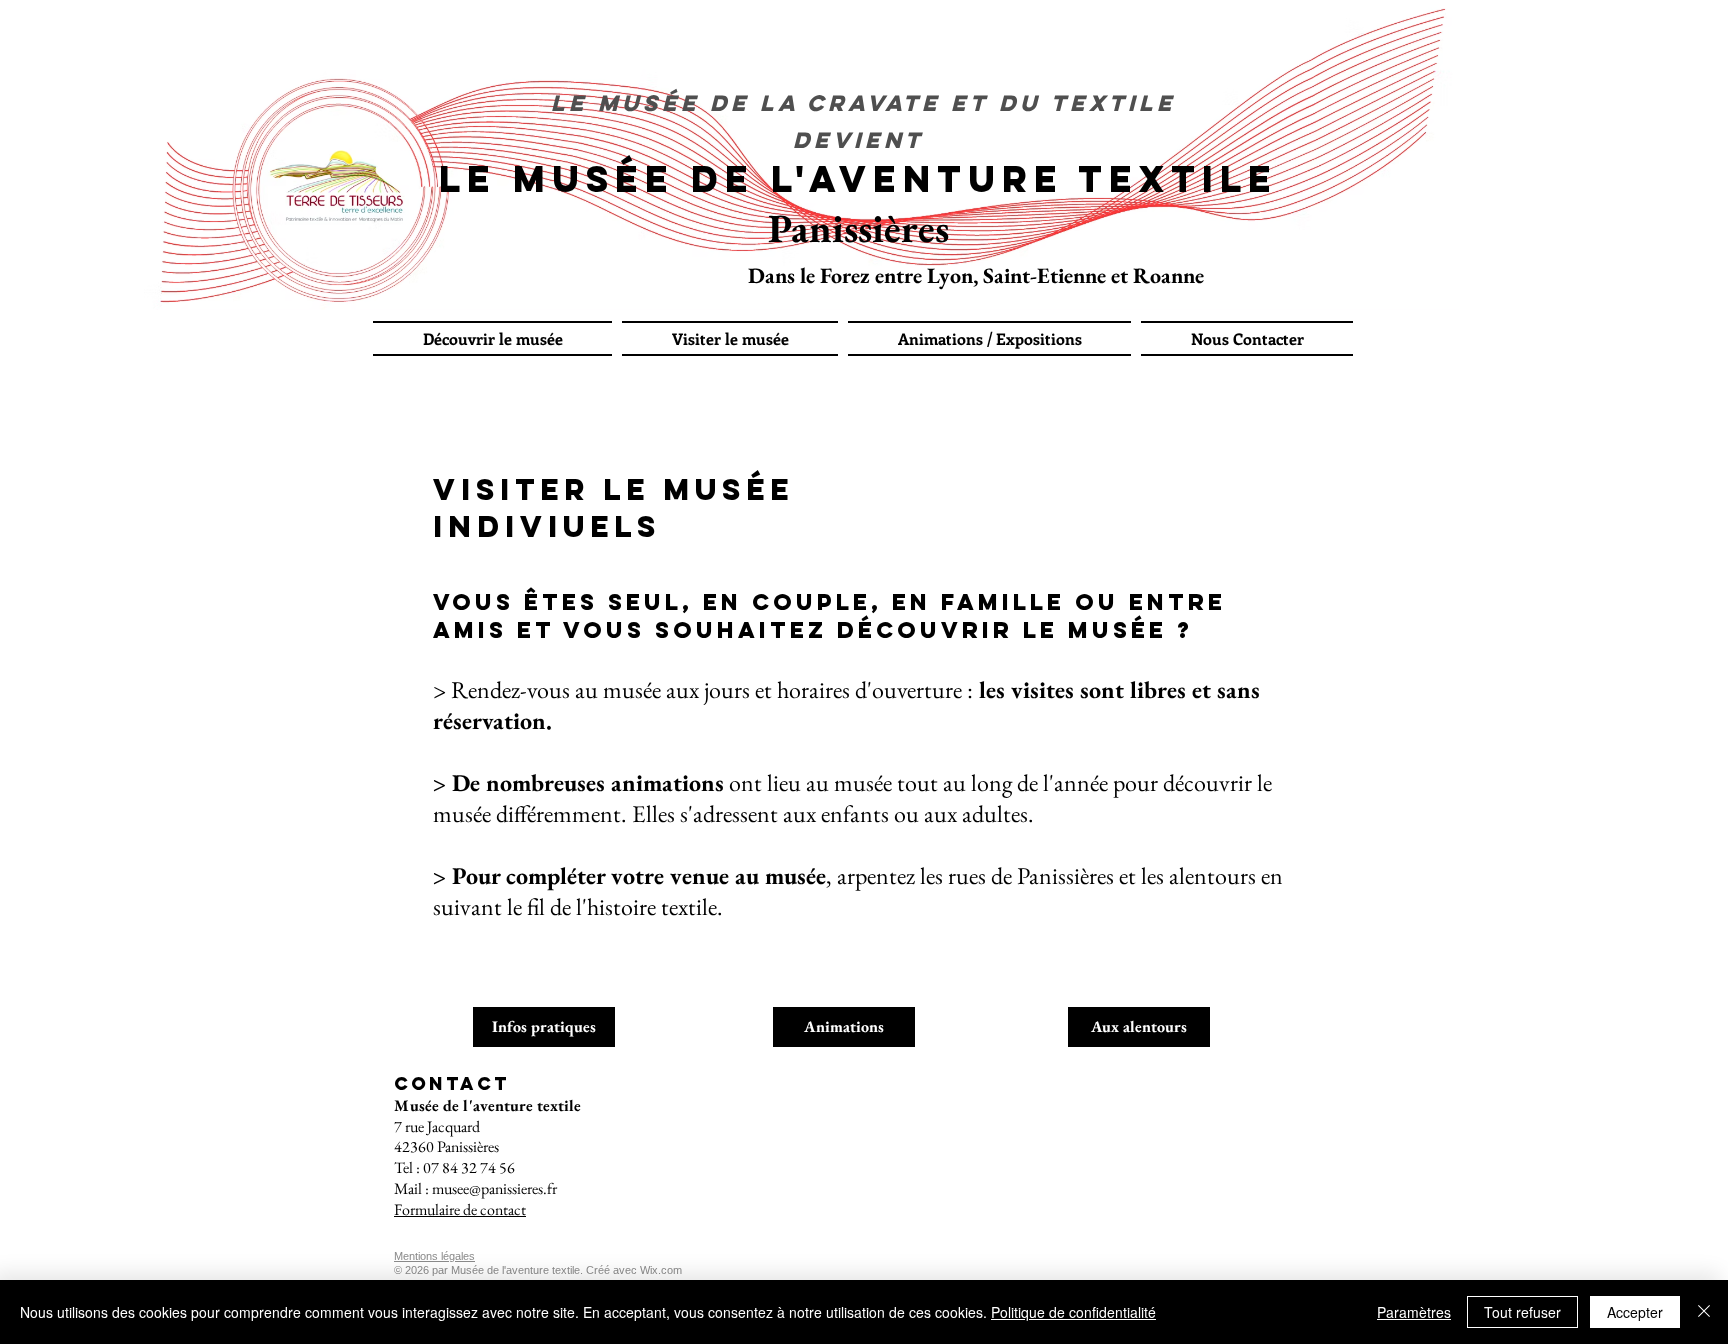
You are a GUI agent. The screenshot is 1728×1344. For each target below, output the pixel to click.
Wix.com (661, 1270)
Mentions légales (434, 1256)
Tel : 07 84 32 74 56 (454, 1167)
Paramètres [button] (1414, 1312)
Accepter (1635, 1312)
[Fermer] (1704, 1312)
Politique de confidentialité (1073, 1312)
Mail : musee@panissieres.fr (475, 1188)
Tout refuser (1522, 1312)
